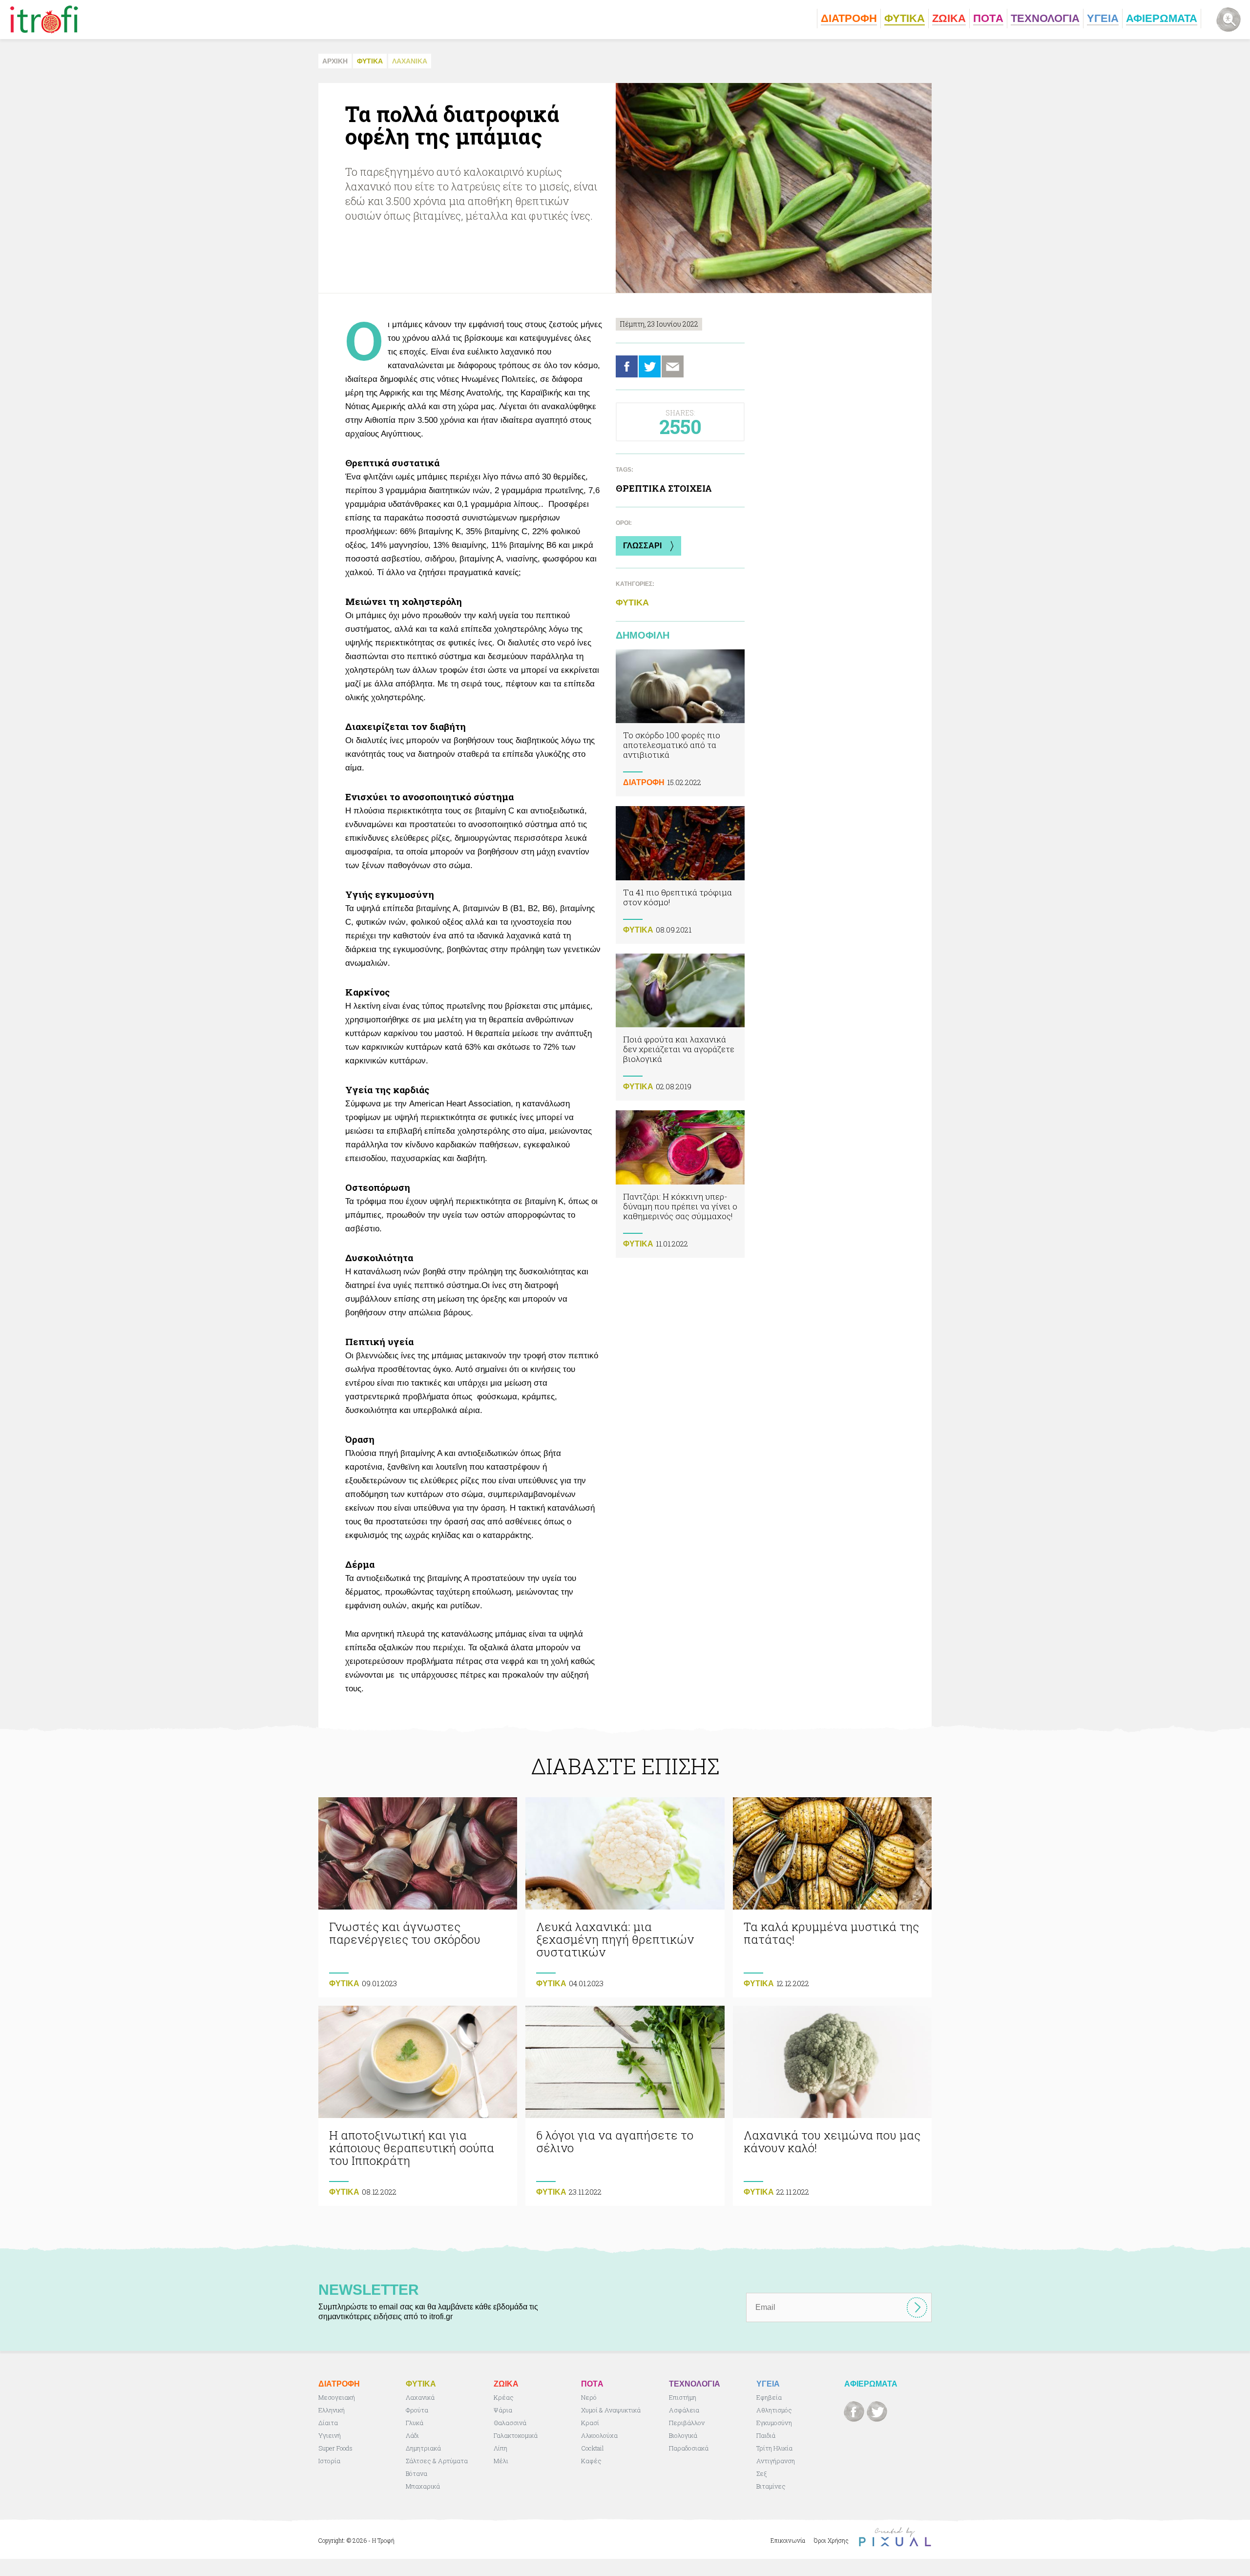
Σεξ (761, 2473)
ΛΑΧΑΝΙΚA (410, 61)
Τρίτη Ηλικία (774, 2448)
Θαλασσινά (510, 2423)
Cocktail (593, 2448)
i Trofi (44, 20)
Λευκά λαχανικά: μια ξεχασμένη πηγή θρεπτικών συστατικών (625, 1897)
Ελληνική (332, 2410)
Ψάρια (503, 2410)
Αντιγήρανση (776, 2461)
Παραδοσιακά (689, 2448)
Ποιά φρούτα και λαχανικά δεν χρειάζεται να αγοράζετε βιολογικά (680, 1027)
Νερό (589, 2397)
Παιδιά (766, 2435)
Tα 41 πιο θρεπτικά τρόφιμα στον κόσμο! (680, 875)
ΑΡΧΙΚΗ (335, 61)
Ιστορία (329, 2461)
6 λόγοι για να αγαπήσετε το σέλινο (625, 2106)
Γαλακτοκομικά (516, 2435)
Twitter (650, 366)
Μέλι (501, 2461)
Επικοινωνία (788, 2540)
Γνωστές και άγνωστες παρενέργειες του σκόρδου (418, 1897)
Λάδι (412, 2435)
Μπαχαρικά (423, 2486)
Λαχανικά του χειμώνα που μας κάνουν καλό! (832, 2106)
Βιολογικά (683, 2435)
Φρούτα (417, 2410)
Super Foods (335, 2448)
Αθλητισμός (774, 2410)
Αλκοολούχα (599, 2435)
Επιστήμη (683, 2397)
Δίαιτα (328, 2423)
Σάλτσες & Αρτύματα (437, 2461)
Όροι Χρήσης (831, 2540)
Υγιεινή (330, 2435)
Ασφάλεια (684, 2410)
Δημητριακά (423, 2448)
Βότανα (417, 2473)
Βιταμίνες (771, 2486)
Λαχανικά (420, 2397)
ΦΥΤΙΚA (370, 61)
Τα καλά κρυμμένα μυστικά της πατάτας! (832, 1897)
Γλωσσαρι (642, 546)
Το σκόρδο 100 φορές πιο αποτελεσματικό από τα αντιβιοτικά (680, 723)
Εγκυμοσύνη (774, 2423)
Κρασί (590, 2423)
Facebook (627, 366)
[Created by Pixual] (895, 2537)
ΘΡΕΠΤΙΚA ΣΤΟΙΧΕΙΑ (664, 488)
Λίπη (500, 2448)
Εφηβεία (769, 2397)
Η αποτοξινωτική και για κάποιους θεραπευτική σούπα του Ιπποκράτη (418, 2106)
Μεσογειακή (337, 2397)
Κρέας (504, 2397)
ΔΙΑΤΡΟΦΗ (644, 782)
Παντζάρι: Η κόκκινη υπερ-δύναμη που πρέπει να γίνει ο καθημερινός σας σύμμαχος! (680, 1184)
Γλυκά (415, 2423)
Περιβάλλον (687, 2423)
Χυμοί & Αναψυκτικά (611, 2410)
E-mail (673, 366)
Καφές (591, 2461)
